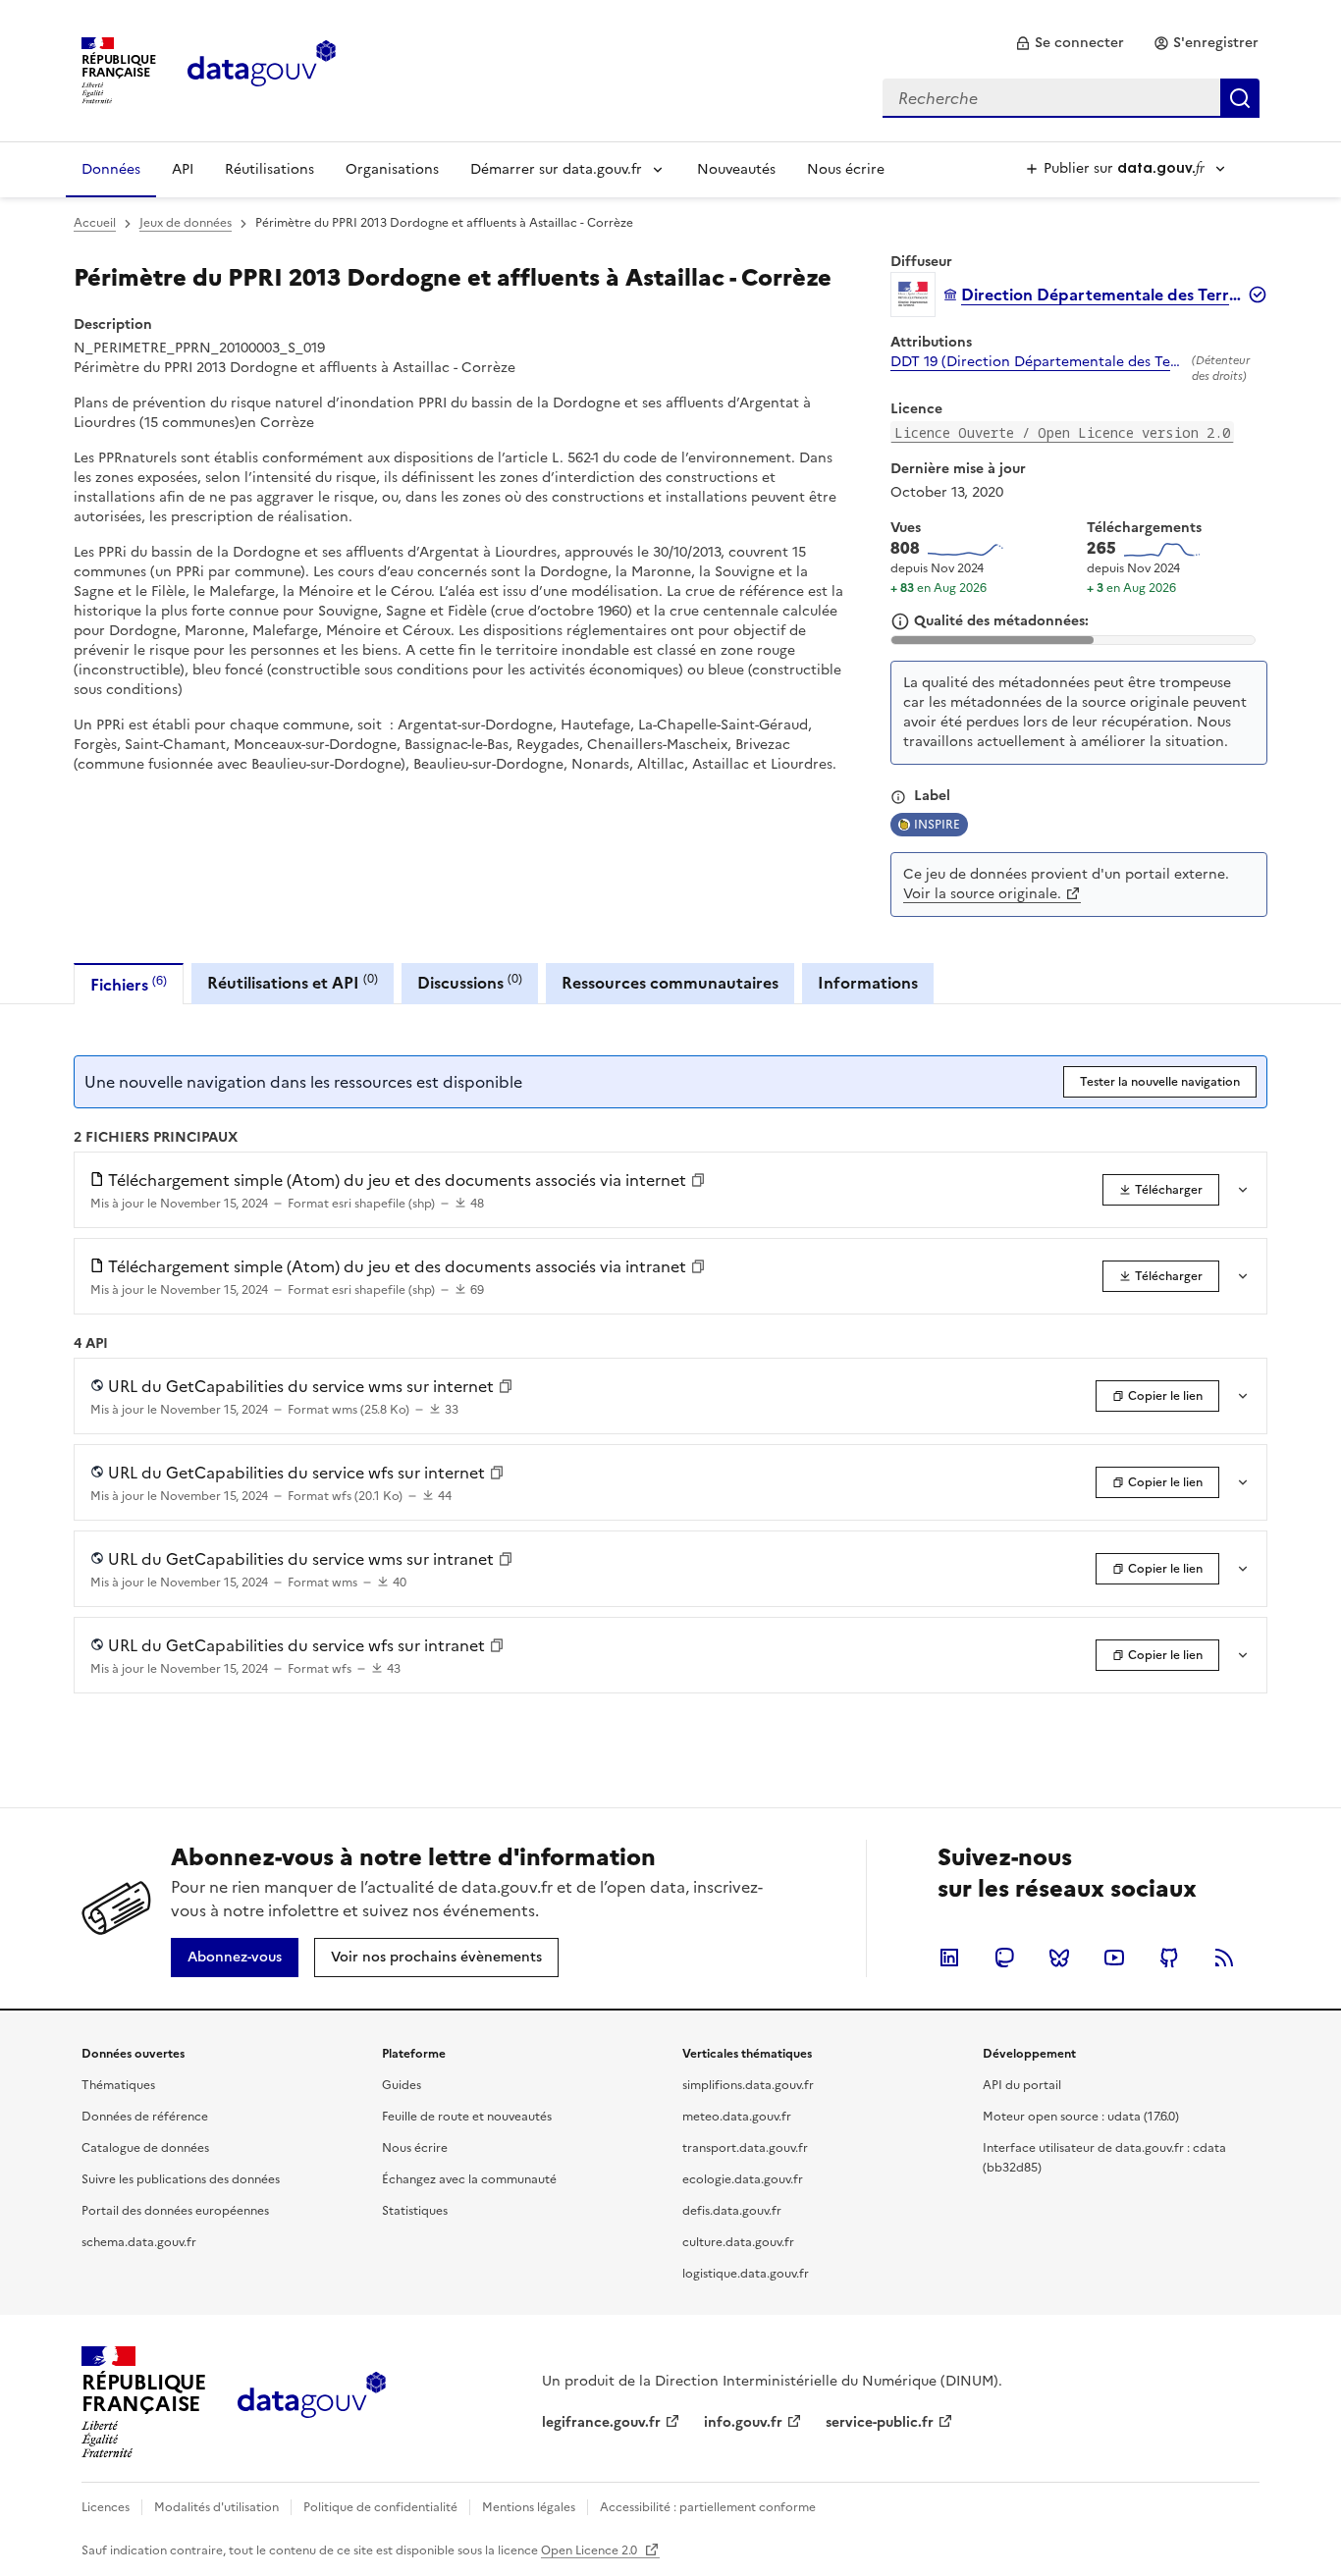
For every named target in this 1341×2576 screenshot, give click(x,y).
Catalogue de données (145, 2148)
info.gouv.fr (743, 2422)
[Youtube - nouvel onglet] (1114, 1958)
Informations (868, 983)
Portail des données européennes (175, 2211)
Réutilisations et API (293, 982)
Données (111, 169)
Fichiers (129, 984)
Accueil (95, 223)
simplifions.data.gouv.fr (748, 2085)
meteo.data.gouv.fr (737, 2117)
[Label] (898, 797)
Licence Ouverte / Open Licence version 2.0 (1062, 432)
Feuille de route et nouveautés (467, 2117)
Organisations (392, 169)
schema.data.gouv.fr (139, 2242)
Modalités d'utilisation (216, 2507)
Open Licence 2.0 (590, 2550)
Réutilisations (269, 169)
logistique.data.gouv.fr (746, 2274)
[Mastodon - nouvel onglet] (1004, 1958)
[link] (1070, 43)
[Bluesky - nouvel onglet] (1059, 1958)
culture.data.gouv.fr (738, 2242)
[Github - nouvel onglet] (1169, 1958)
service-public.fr (880, 2422)
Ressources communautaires (670, 983)
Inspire (937, 825)
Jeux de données (186, 223)
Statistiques (415, 2211)
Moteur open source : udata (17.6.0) (1081, 2117)
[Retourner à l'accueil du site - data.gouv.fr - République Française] (312, 2402)
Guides (402, 2085)
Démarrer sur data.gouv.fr (556, 169)
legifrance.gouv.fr (601, 2422)
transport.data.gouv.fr (745, 2148)
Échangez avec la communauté (469, 2179)
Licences (106, 2507)
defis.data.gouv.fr (732, 2211)
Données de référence (145, 2117)
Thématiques (118, 2085)
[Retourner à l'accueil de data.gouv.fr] (262, 69)
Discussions (470, 982)
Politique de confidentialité (380, 2507)
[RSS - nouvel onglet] (1224, 1958)
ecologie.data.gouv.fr (743, 2179)
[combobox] (1071, 98)
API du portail (1022, 2085)
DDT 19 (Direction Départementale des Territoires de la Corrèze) (1037, 362)
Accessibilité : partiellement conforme (708, 2507)
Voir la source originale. (982, 894)
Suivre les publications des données (181, 2179)
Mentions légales (529, 2507)
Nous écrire (846, 169)
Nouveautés (736, 169)
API (183, 169)
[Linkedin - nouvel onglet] (949, 1958)
